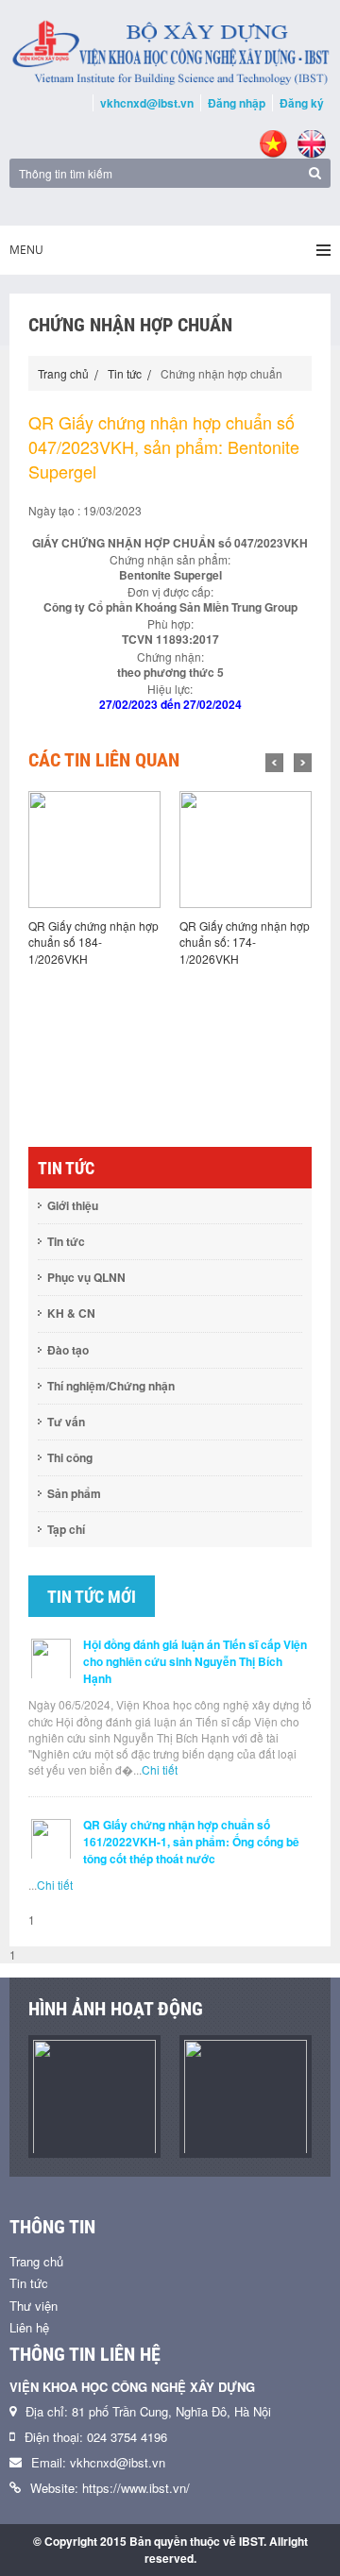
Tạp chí (66, 1529)
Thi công (70, 1457)
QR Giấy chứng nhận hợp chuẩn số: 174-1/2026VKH (245, 942)
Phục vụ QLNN (86, 1277)
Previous (274, 763)
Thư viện (34, 2306)
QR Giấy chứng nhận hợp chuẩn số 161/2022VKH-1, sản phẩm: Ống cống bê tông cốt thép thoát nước (191, 1842)
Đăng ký (302, 103)
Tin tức (125, 373)
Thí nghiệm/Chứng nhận (111, 1386)
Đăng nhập (237, 103)
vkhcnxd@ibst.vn (147, 103)
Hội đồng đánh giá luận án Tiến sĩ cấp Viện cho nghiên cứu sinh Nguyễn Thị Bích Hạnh (195, 1661)
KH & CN (71, 1313)
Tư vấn (66, 1422)
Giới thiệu (73, 1205)
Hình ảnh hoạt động (116, 2009)
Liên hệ (29, 2327)
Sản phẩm (74, 1493)
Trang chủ (63, 373)
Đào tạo (68, 1350)
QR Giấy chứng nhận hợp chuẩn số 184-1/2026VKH (93, 942)
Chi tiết (160, 1769)
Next (303, 763)
